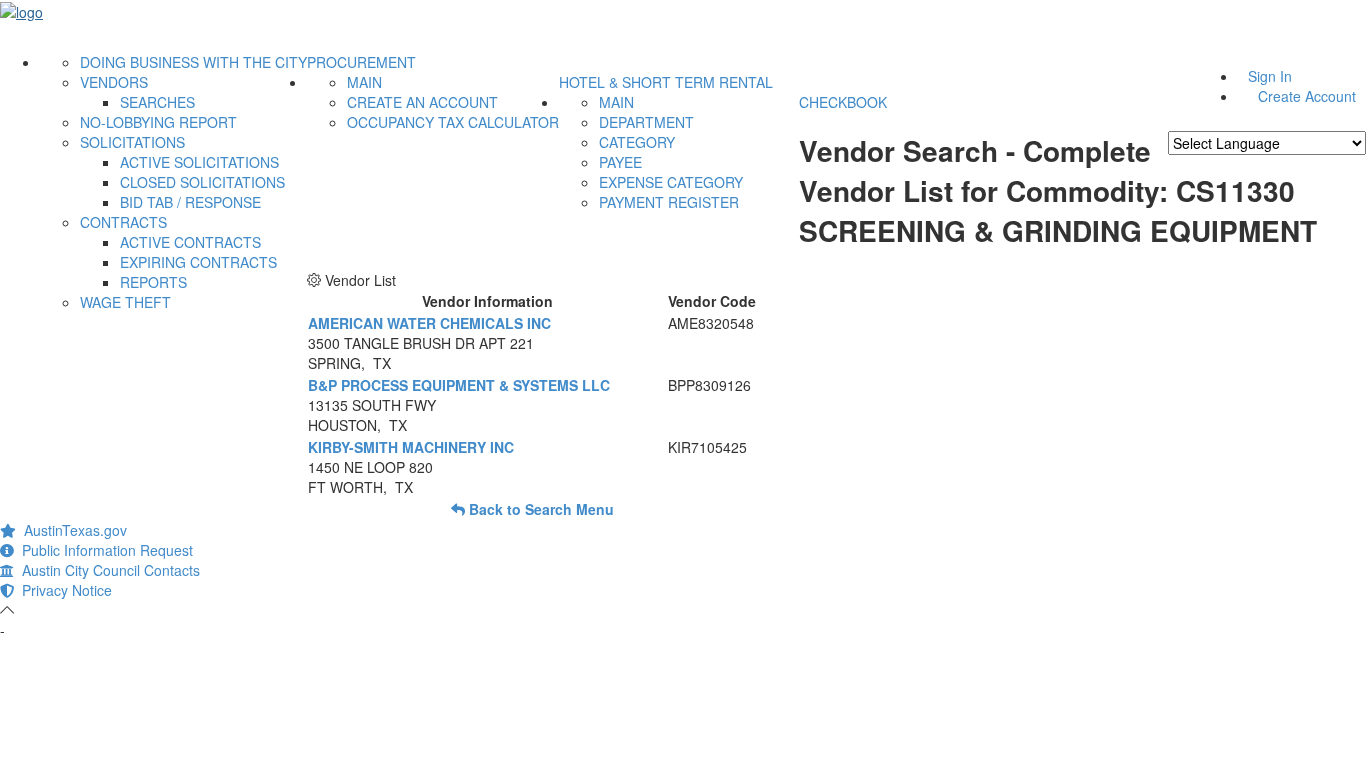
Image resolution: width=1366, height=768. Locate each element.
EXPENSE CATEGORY (671, 182)
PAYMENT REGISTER (669, 202)
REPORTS (153, 282)
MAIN (364, 82)
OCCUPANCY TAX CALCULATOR (453, 122)
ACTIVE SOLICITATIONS (199, 162)
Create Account (1307, 96)
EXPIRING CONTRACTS (198, 262)
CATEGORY (637, 142)
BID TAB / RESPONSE (190, 202)
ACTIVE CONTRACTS (190, 242)
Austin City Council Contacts (107, 570)
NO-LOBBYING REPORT (158, 122)
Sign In (1270, 76)
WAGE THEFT (125, 302)
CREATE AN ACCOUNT (422, 102)
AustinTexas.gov (71, 530)
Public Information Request (103, 550)
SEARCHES (157, 102)
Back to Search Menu (539, 509)
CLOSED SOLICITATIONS (202, 182)
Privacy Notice (63, 590)
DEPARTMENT (646, 122)
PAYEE (620, 162)
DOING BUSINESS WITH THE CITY (193, 62)
